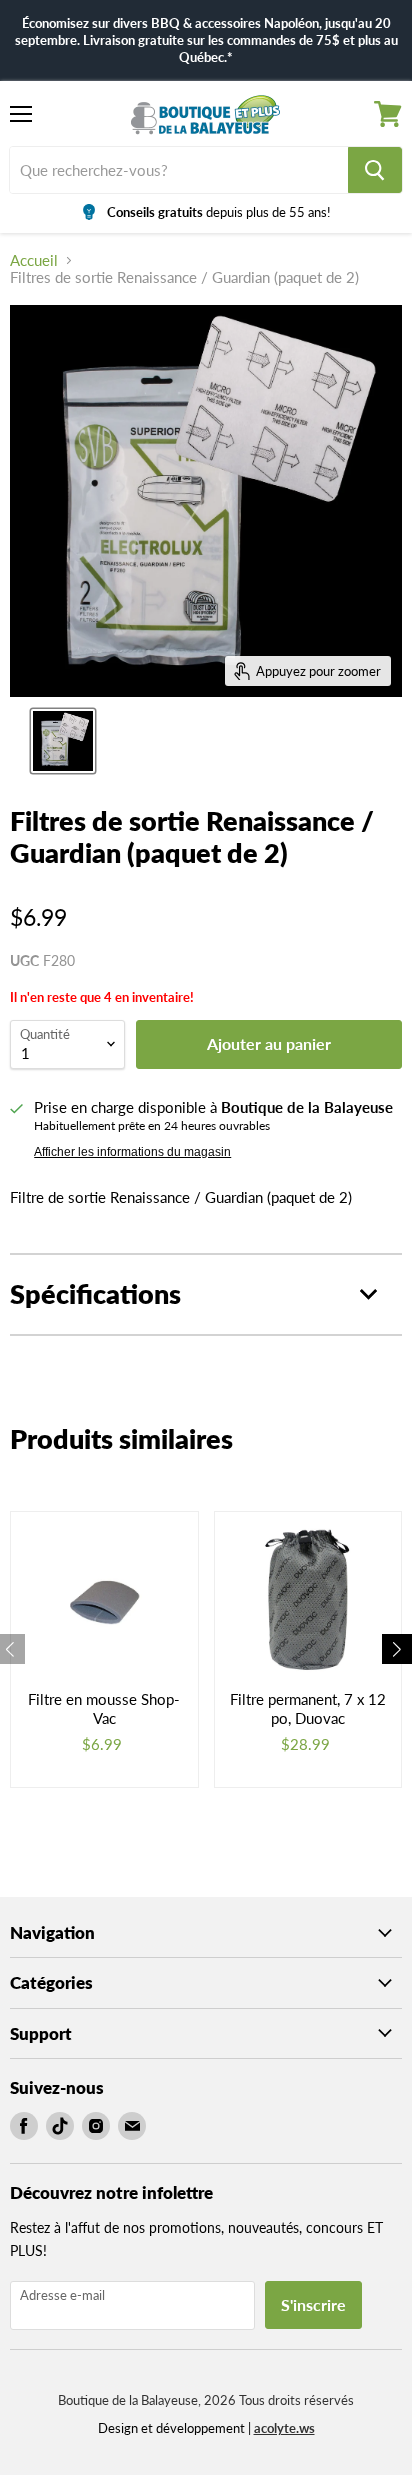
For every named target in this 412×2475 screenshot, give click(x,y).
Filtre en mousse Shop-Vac (104, 1709)
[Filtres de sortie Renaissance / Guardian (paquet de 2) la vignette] (63, 741)
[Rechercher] (375, 170)
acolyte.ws (284, 2428)
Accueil (34, 260)
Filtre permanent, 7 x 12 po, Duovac (308, 1709)
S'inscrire (313, 2304)
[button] (397, 1649)
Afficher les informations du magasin (132, 1152)
